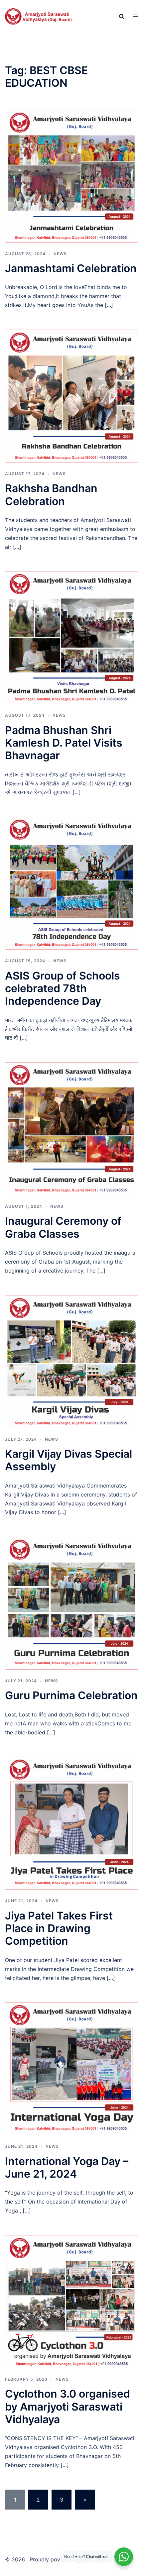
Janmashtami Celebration (71, 268)
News (60, 254)
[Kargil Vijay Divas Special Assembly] (71, 1361)
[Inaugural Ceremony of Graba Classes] (71, 1128)
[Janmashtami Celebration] (71, 175)
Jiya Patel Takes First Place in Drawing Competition (59, 1928)
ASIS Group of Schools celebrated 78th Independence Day (63, 988)
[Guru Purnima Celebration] (71, 1603)
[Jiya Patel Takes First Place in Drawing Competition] (71, 1823)
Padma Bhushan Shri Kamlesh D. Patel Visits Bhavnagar (64, 743)
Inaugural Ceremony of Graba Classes (63, 1227)
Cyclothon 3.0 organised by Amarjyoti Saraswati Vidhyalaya (68, 2407)
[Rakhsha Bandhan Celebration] (71, 395)
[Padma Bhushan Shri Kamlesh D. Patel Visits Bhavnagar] (71, 637)
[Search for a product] (122, 17)
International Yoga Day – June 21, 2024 (67, 2167)
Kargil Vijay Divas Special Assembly (69, 1460)
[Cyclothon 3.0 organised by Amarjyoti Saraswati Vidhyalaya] (71, 2301)
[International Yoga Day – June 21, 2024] (71, 2068)
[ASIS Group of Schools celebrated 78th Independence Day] (71, 883)
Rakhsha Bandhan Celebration (51, 495)
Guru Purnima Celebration (71, 1695)
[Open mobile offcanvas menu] (135, 16)
